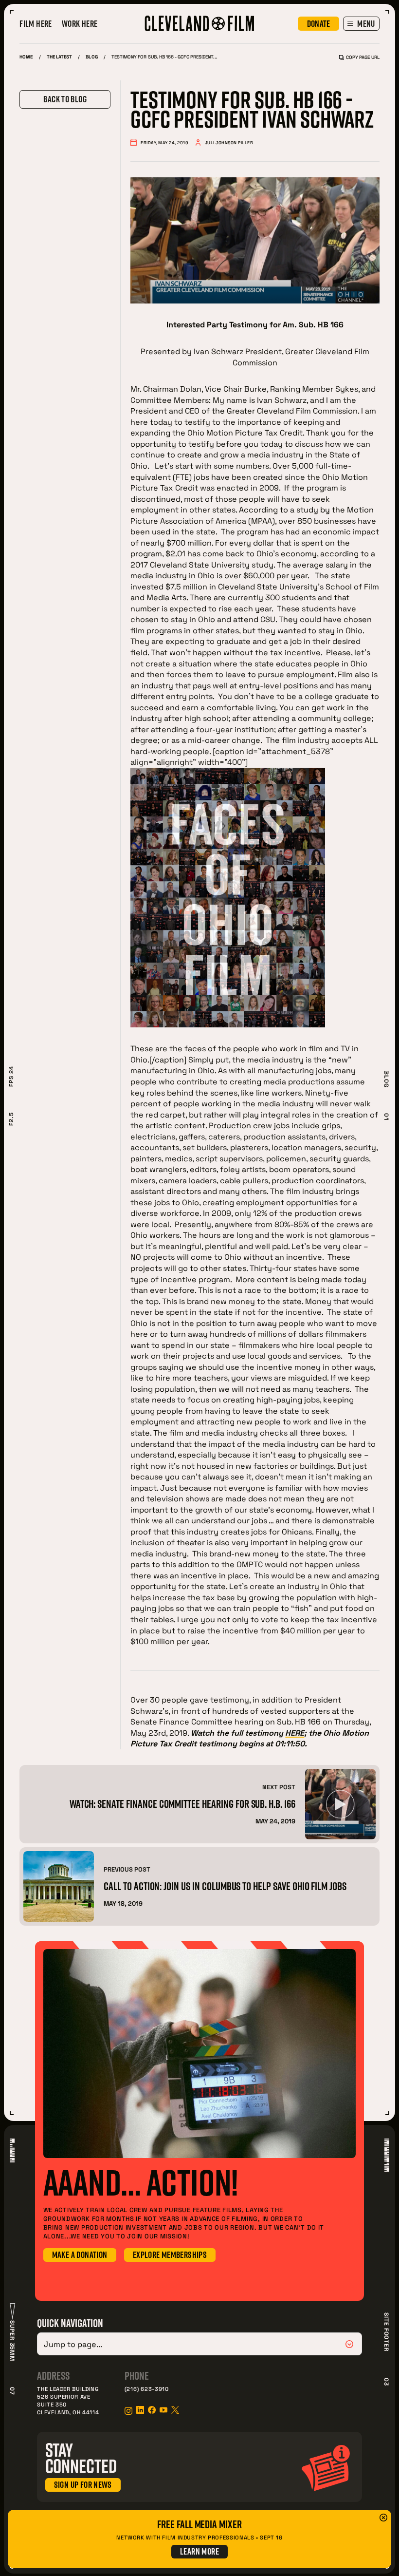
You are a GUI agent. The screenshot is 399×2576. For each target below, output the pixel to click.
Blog (91, 57)
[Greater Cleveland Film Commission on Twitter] (175, 2410)
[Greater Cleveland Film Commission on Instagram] (128, 2411)
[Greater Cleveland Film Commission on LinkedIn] (140, 2410)
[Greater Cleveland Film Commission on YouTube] (163, 2410)
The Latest (60, 57)
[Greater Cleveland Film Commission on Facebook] (152, 2410)
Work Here (80, 24)
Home (26, 57)
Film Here (36, 24)
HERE (295, 1733)
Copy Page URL (363, 57)
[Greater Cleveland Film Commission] (199, 23)
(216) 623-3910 (147, 2389)
